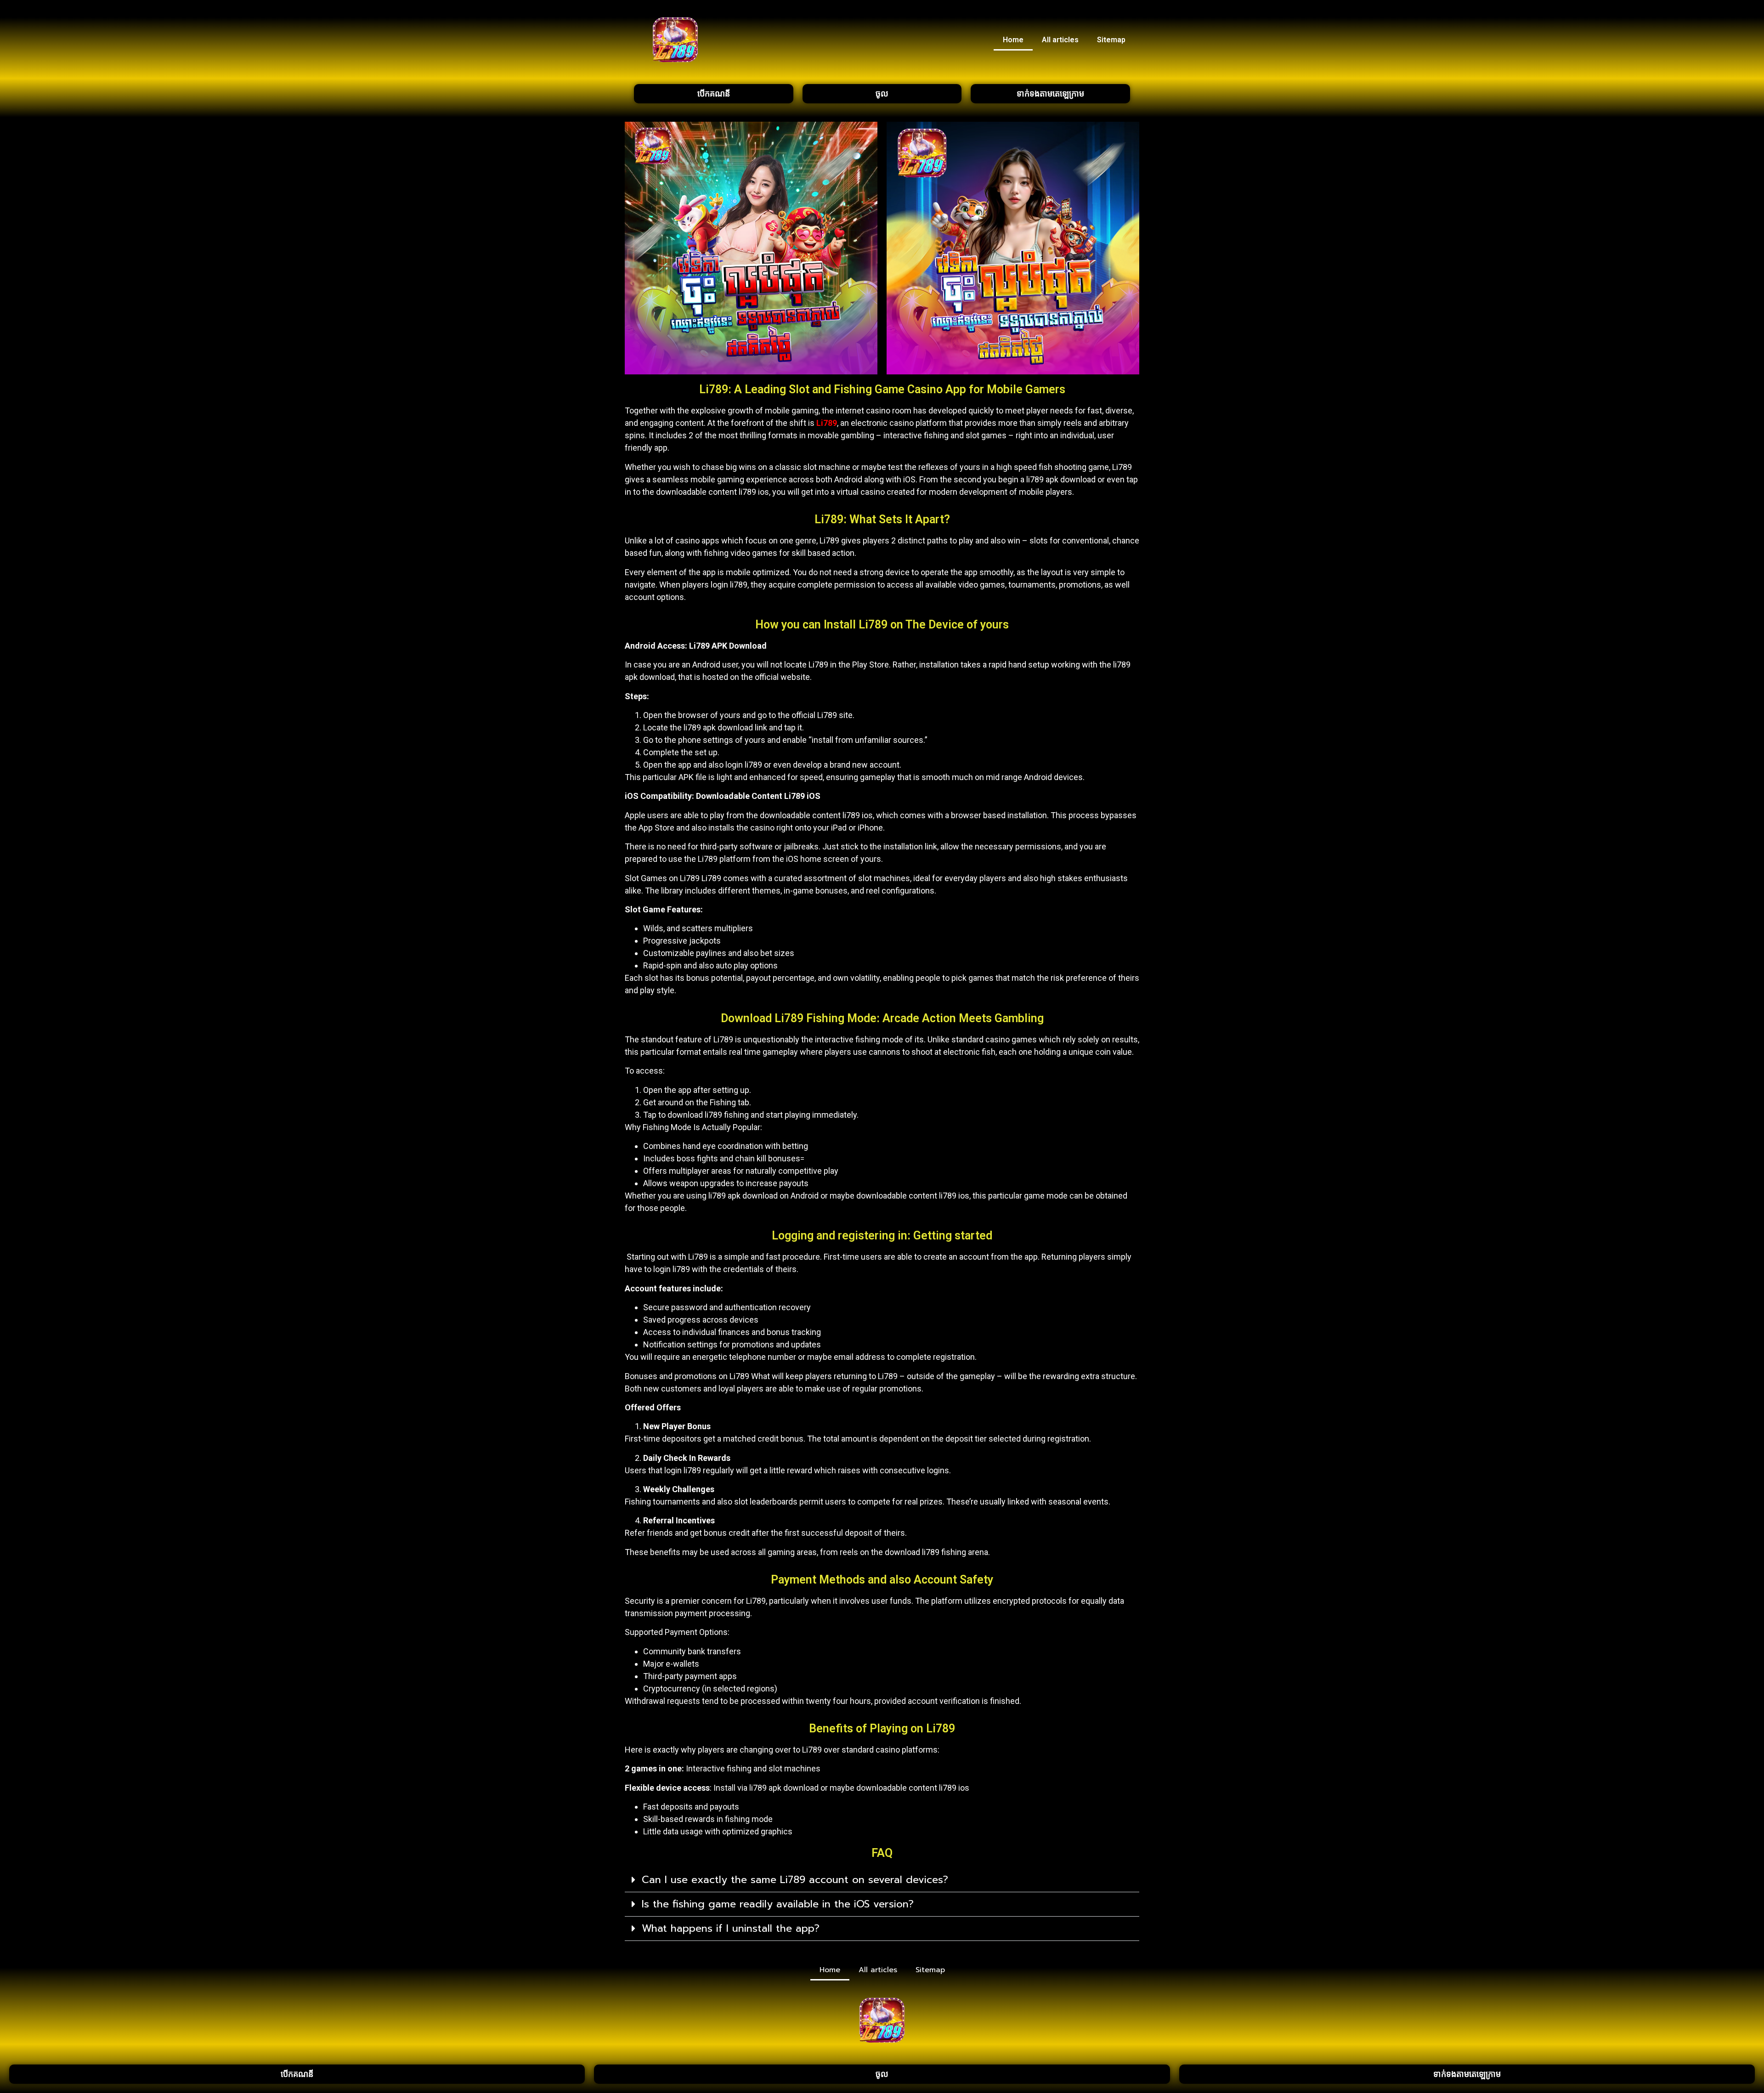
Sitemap (1111, 40)
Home (1013, 40)
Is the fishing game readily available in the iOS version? (778, 1904)
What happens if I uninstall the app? (731, 1928)
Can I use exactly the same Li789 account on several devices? (795, 1880)
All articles (1060, 40)
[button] (882, 1880)
